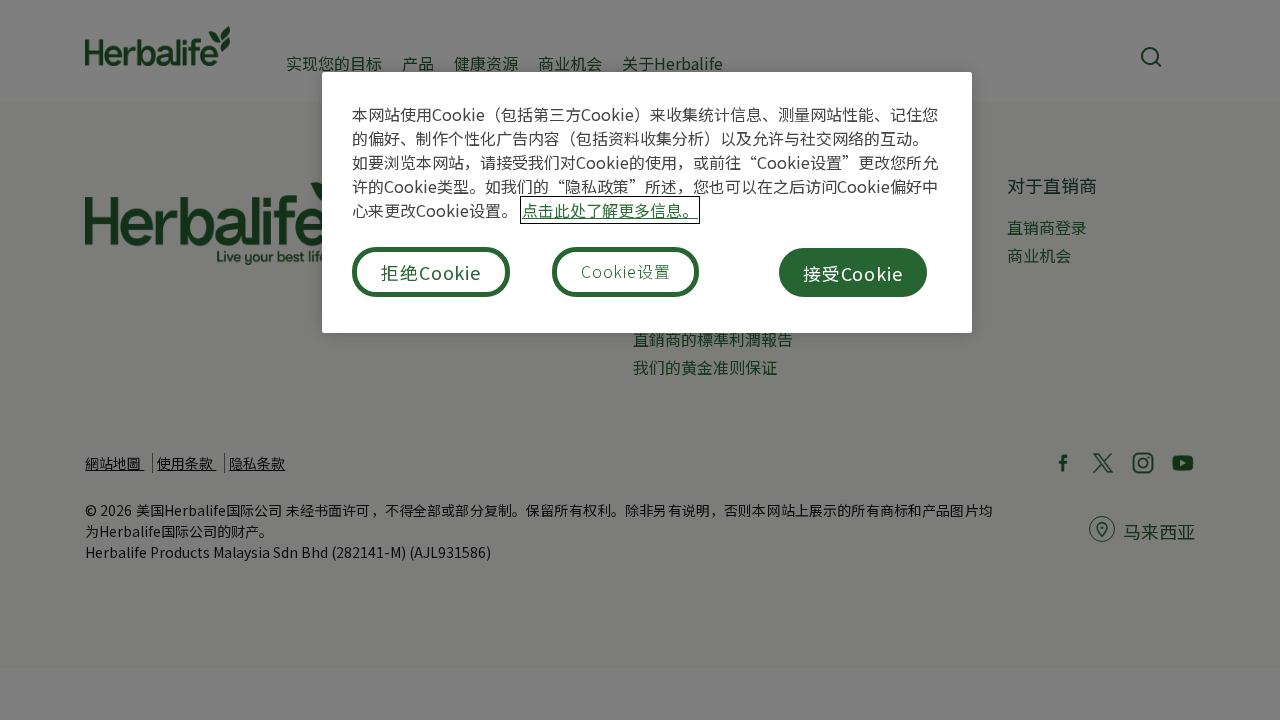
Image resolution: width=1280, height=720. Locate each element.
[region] (647, 202)
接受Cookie (853, 273)
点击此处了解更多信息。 (610, 210)
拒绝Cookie (431, 272)
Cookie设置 (625, 271)
